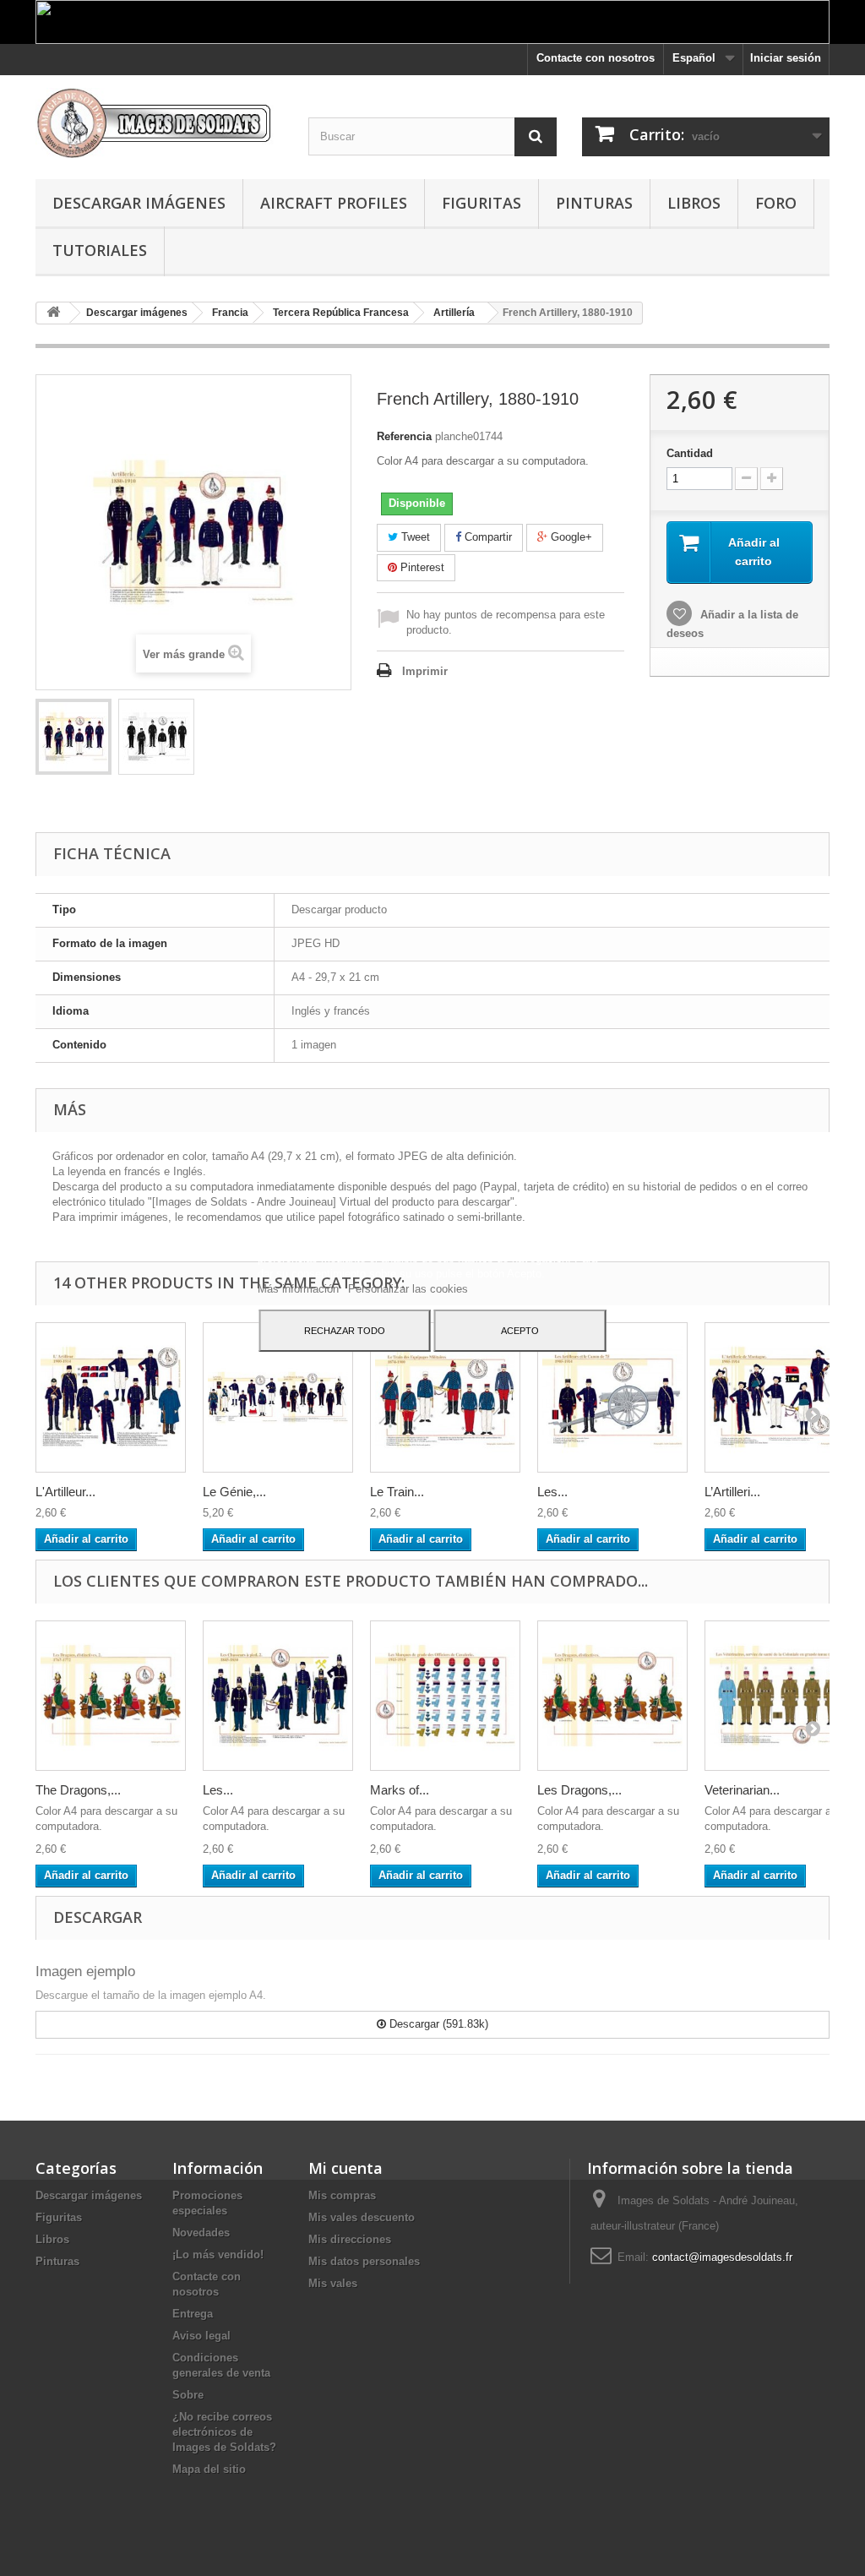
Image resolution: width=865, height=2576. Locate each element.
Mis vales (333, 2283)
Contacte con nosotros (596, 58)
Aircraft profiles (334, 203)
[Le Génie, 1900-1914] (278, 1397)
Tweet (414, 537)
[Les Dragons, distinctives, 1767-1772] (612, 1696)
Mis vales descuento (362, 2217)
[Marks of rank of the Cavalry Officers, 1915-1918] (445, 1696)
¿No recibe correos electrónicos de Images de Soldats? (224, 2432)
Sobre (188, 2395)
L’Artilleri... (732, 1492)
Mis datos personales (364, 2261)
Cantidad (690, 453)
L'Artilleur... (65, 1492)
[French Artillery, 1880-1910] (73, 737)
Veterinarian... (742, 1790)
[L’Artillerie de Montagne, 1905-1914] (780, 1397)
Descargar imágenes (139, 203)
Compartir (487, 537)
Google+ (570, 537)
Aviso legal (201, 2336)
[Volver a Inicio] (53, 313)
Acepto (520, 1331)
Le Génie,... (234, 1492)
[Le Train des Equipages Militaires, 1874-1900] (445, 1397)
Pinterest (421, 567)
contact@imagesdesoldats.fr (722, 2257)
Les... (552, 1492)
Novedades (201, 2233)
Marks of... (400, 1790)
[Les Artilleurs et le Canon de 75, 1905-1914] (612, 1397)
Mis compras (342, 2195)
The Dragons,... (78, 1790)
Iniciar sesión (786, 58)
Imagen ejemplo (85, 1971)
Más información (300, 1289)
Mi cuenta (345, 2168)
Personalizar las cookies (408, 1289)
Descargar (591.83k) (437, 2024)
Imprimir (425, 671)
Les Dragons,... (579, 1790)
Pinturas (594, 203)
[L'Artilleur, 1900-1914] (111, 1397)
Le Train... (397, 1492)
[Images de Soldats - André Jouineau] (159, 123)
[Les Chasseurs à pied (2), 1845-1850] (278, 1696)
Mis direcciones (350, 2239)
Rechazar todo (345, 1331)
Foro (776, 203)
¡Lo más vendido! (218, 2255)
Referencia (404, 436)
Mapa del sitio (209, 2469)
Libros (694, 203)
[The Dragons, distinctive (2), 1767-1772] (111, 1696)
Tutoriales (100, 250)
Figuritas (481, 203)
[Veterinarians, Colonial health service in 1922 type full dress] (780, 1696)
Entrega (193, 2314)
